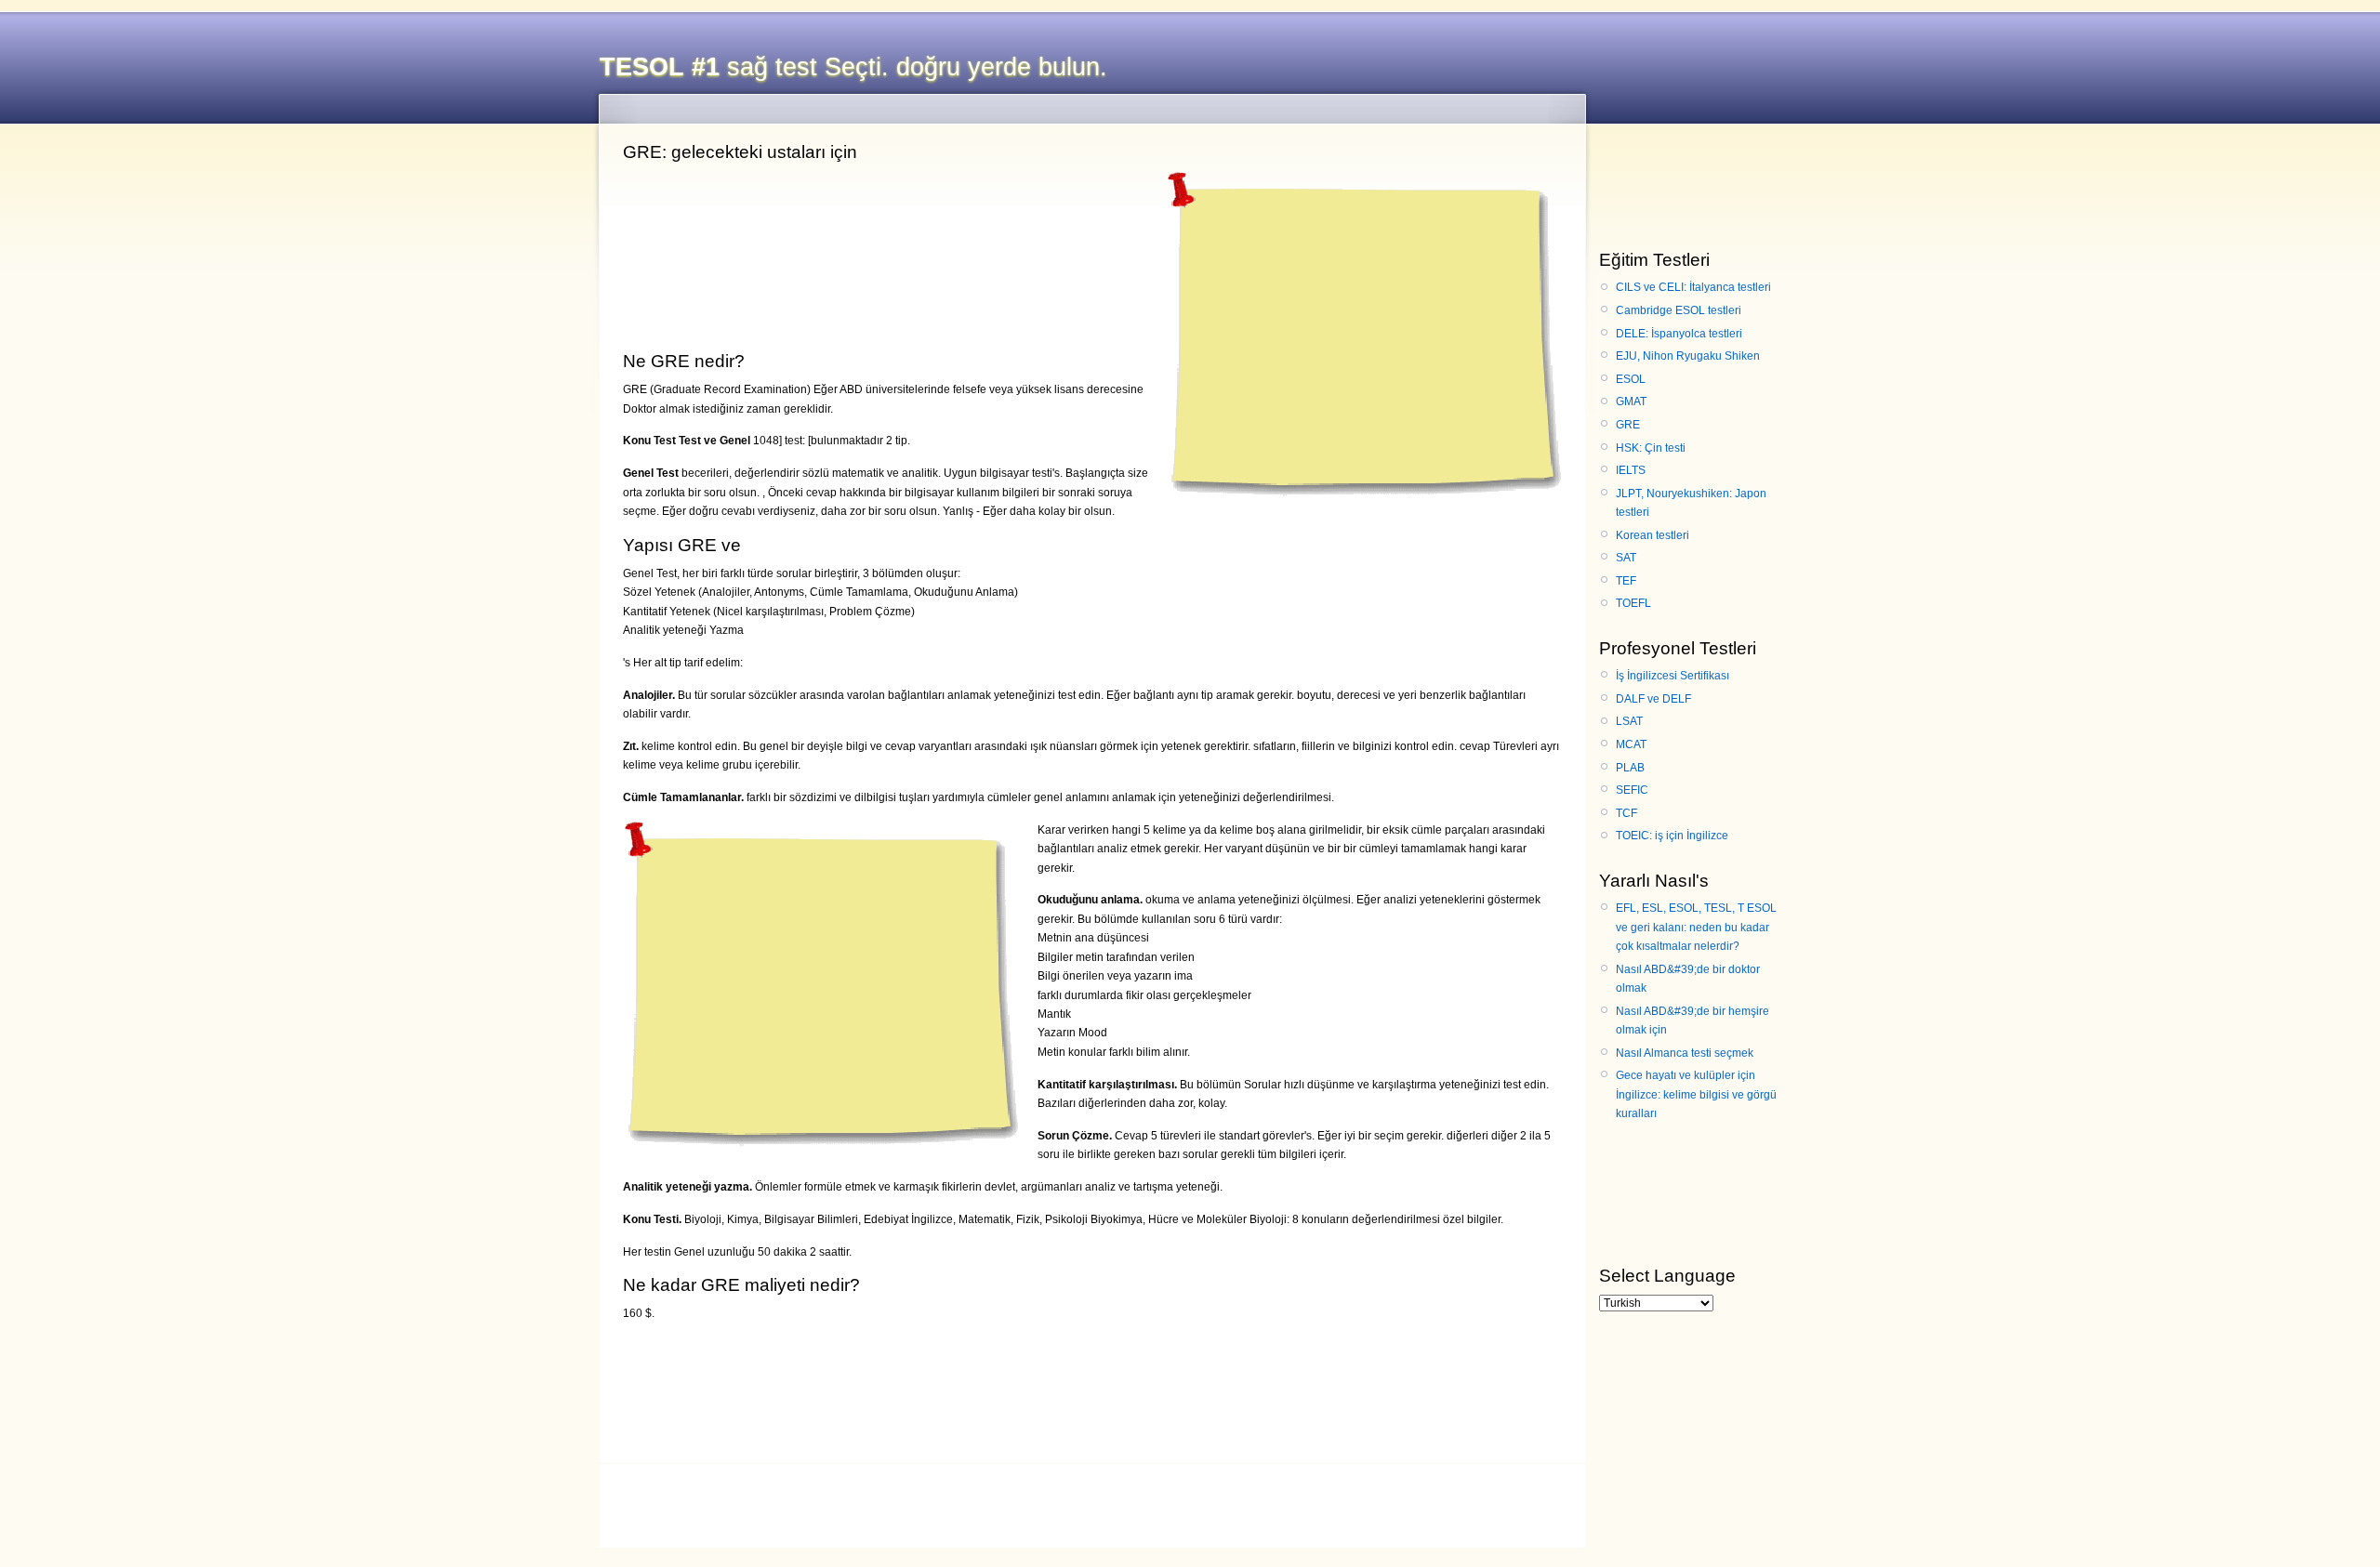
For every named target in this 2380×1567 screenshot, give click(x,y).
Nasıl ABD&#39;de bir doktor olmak (1688, 979)
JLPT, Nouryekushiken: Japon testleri (1691, 503)
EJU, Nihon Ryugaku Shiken (1688, 356)
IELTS (1631, 470)
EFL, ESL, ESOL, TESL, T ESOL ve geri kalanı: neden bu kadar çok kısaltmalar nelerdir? (1696, 927)
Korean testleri (1653, 535)
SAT (1626, 558)
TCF (1626, 813)
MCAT (1631, 744)
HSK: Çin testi (1651, 448)
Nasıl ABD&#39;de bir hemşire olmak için (1692, 1021)
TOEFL (1633, 603)
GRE (1628, 425)
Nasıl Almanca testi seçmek (1685, 1053)
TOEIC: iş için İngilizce (1672, 836)
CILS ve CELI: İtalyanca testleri (1693, 287)
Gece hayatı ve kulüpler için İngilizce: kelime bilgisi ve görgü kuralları (1696, 1094)
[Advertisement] (1361, 329)
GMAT (1631, 402)
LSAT (1629, 721)
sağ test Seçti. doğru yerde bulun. (853, 67)
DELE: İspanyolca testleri (1679, 334)
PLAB (1630, 768)
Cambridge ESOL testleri (1679, 310)
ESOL (1631, 379)
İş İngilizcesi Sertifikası (1673, 676)
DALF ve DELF (1653, 699)
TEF (1626, 581)
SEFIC (1632, 790)
